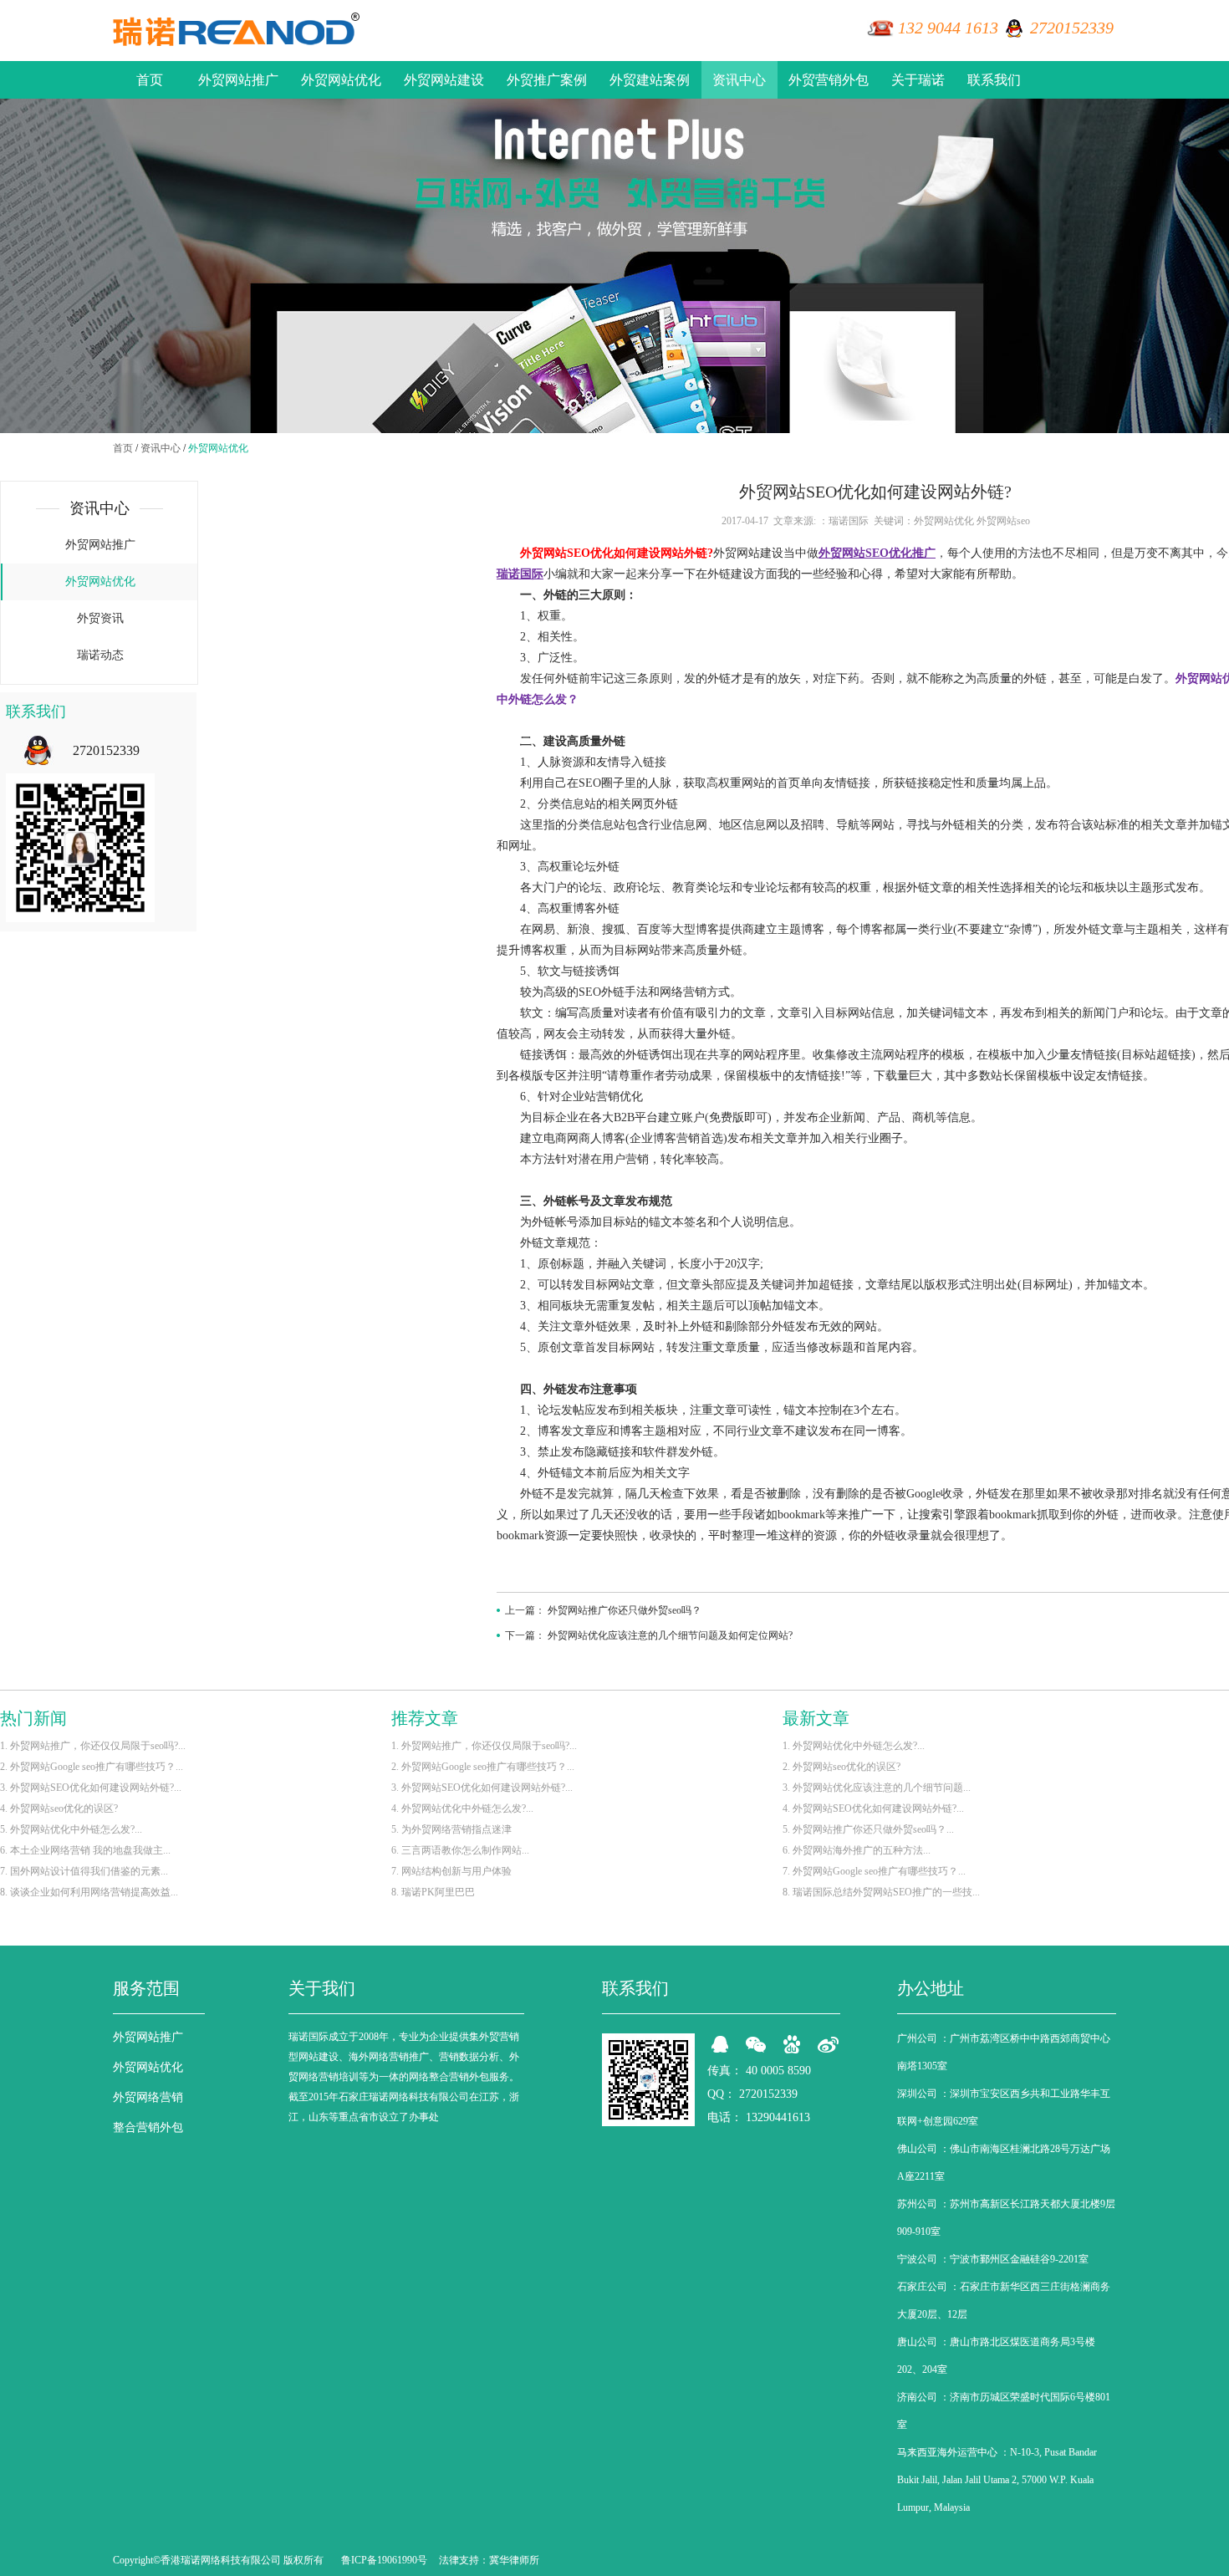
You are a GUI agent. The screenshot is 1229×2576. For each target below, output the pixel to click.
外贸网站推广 (238, 80)
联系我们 (994, 80)
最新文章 (816, 1718)
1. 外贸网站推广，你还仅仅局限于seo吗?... (93, 1746)
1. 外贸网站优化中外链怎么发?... (854, 1746)
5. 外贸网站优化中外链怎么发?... (71, 1829)
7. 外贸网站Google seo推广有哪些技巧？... (874, 1871)
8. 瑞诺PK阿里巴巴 (433, 1892)
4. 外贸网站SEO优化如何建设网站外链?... (873, 1808)
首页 (150, 80)
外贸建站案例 (650, 80)
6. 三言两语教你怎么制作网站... (460, 1850)
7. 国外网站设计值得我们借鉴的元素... (84, 1871)
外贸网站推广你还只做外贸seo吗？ (625, 1610)
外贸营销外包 (829, 80)
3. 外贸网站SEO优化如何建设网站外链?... (91, 1788)
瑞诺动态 (100, 655)
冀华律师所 (514, 2560)
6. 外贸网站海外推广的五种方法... (857, 1850)
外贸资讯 (100, 618)
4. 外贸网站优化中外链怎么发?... (462, 1808)
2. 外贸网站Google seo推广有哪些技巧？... (92, 1767)
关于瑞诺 (918, 80)
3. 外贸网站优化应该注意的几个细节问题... (877, 1788)
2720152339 (1072, 28)
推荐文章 (425, 1718)
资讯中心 (739, 80)
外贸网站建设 (444, 80)
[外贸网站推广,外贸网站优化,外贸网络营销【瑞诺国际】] (236, 29)
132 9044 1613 (948, 28)
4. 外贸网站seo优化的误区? (59, 1808)
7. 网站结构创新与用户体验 (451, 1871)
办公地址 (931, 1988)
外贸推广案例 (547, 80)
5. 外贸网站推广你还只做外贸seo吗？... (868, 1829)
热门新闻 (33, 1718)
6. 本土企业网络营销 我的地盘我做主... (85, 1850)
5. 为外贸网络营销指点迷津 (451, 1829)
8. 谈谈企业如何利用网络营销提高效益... (89, 1892)
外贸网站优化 (341, 80)
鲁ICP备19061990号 (384, 2560)
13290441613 (778, 2117)
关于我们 (322, 1988)
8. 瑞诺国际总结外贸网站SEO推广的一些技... (881, 1892)
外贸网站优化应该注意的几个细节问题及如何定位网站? (670, 1635)
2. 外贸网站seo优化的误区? (841, 1767)
